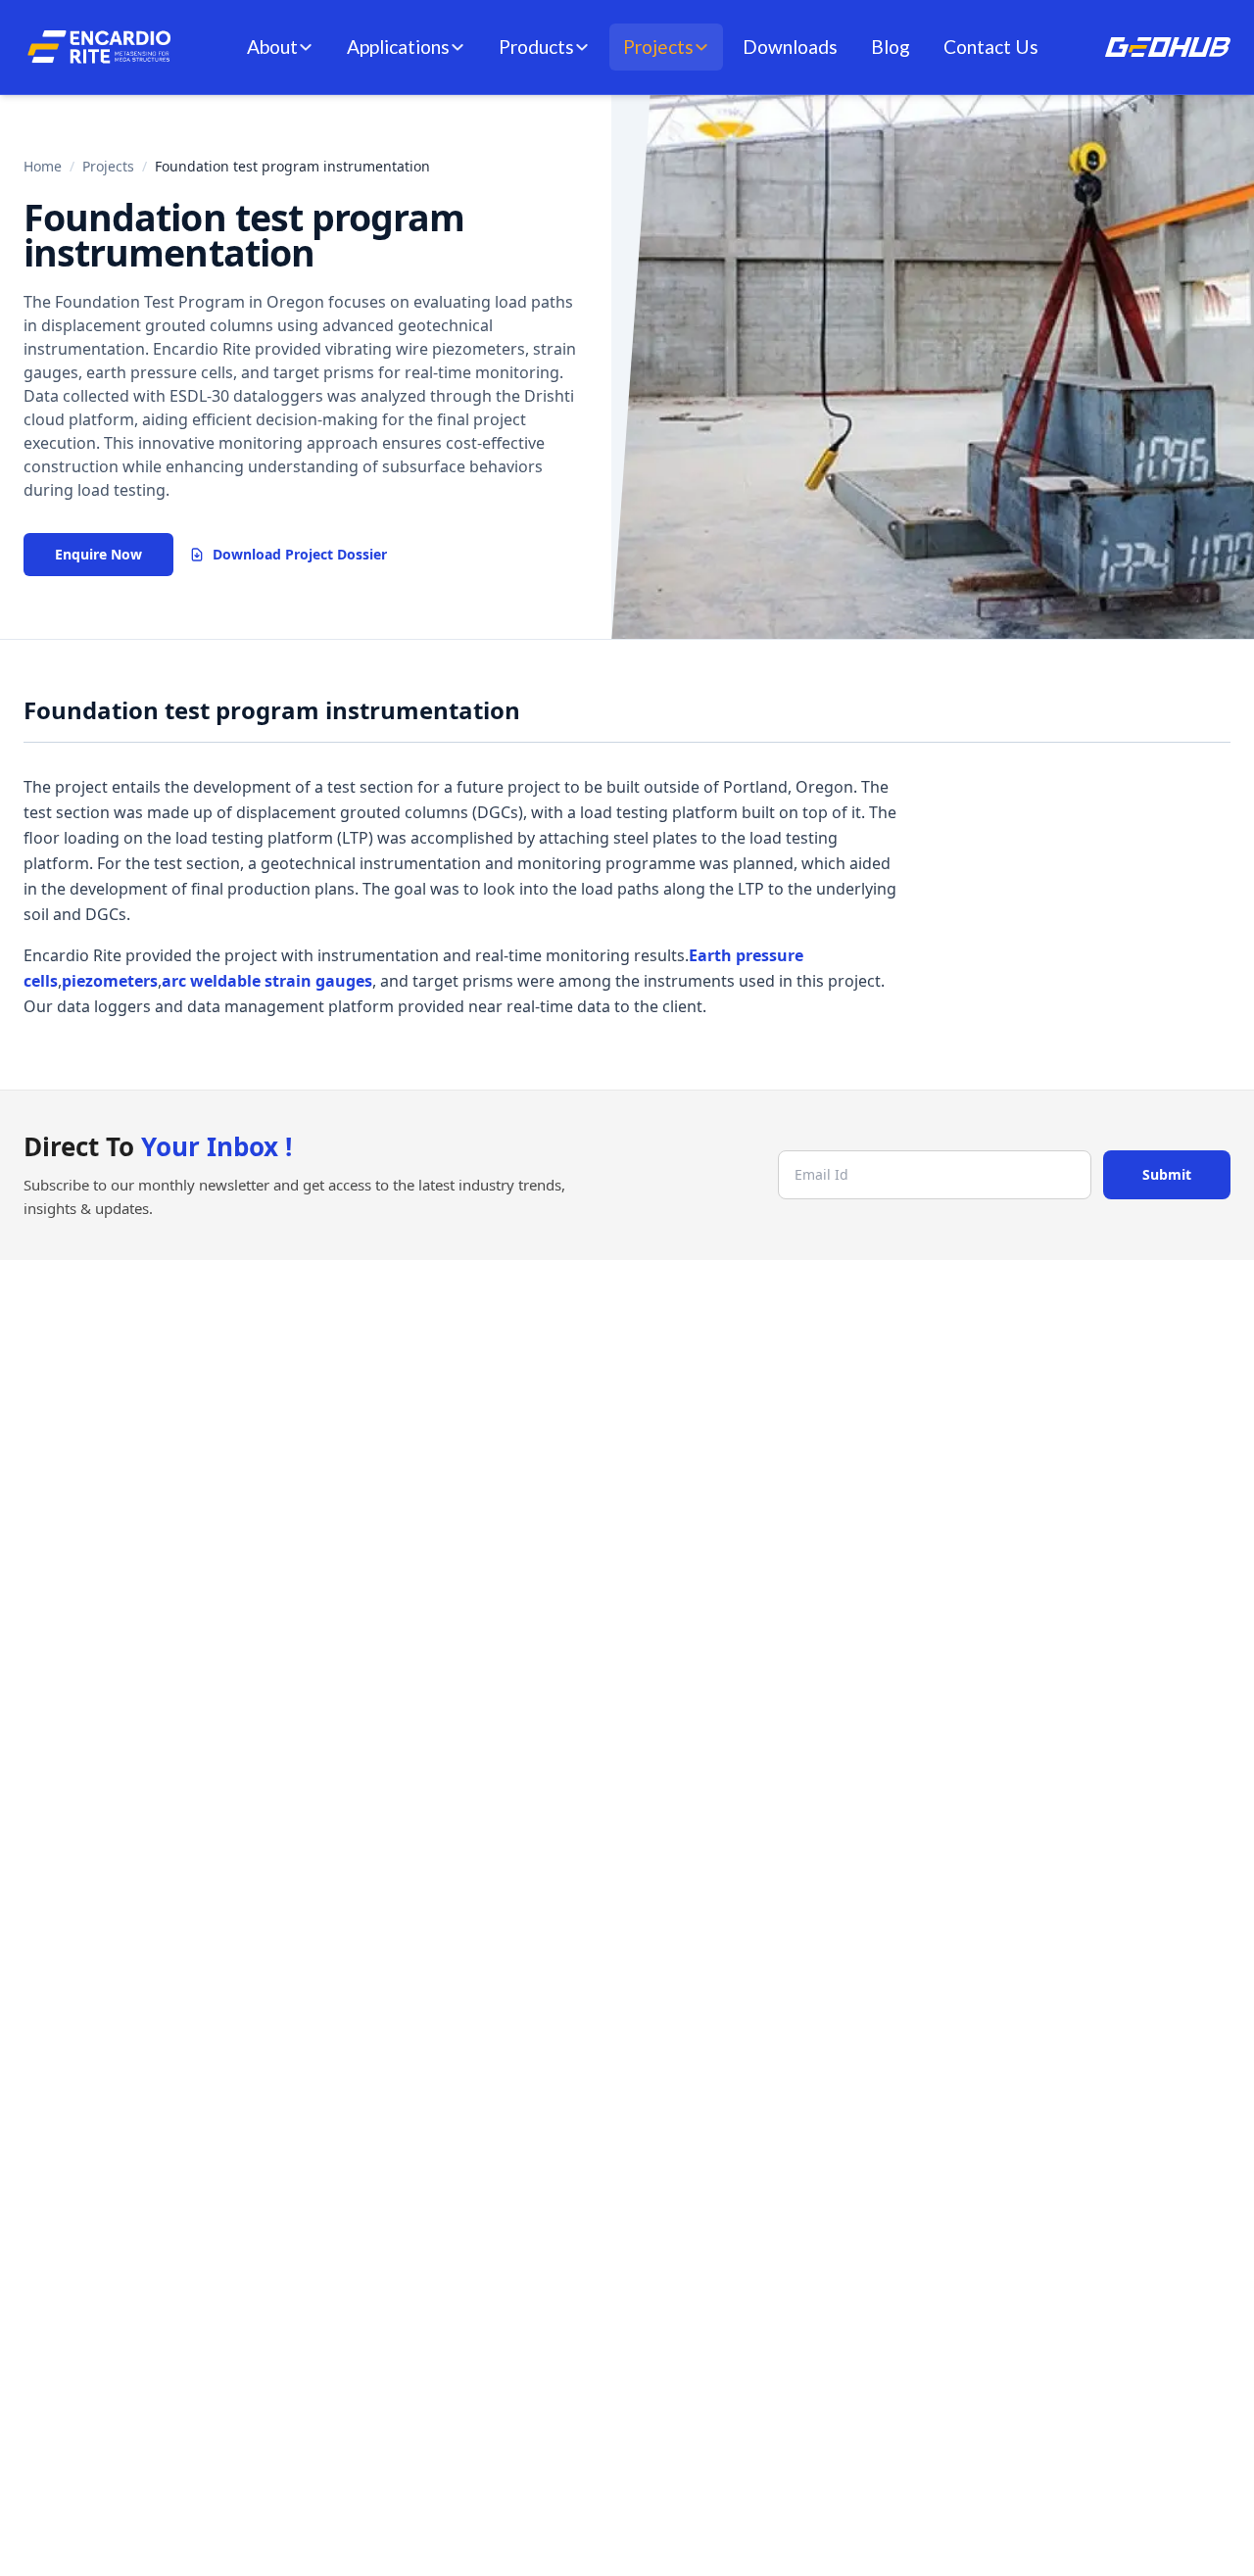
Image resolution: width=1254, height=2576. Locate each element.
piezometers (110, 981)
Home (43, 166)
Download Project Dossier (300, 554)
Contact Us (991, 47)
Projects (658, 47)
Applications (398, 47)
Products (536, 47)
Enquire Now (98, 554)
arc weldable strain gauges (267, 981)
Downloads (790, 47)
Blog (891, 47)
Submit (1167, 1174)
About (272, 47)
